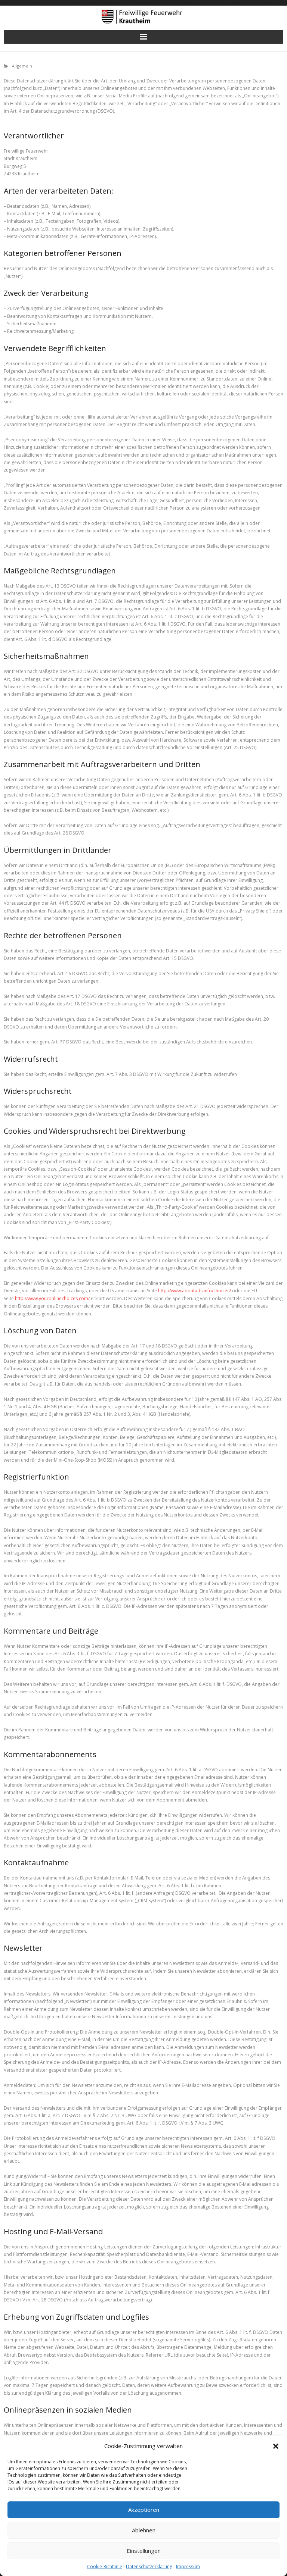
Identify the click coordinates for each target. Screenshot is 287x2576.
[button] (276, 2446)
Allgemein (22, 66)
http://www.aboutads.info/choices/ (195, 1291)
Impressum (188, 2566)
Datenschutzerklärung (149, 2566)
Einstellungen (144, 2551)
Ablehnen (144, 2530)
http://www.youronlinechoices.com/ (52, 1298)
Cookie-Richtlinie (105, 2566)
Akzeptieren (144, 2510)
